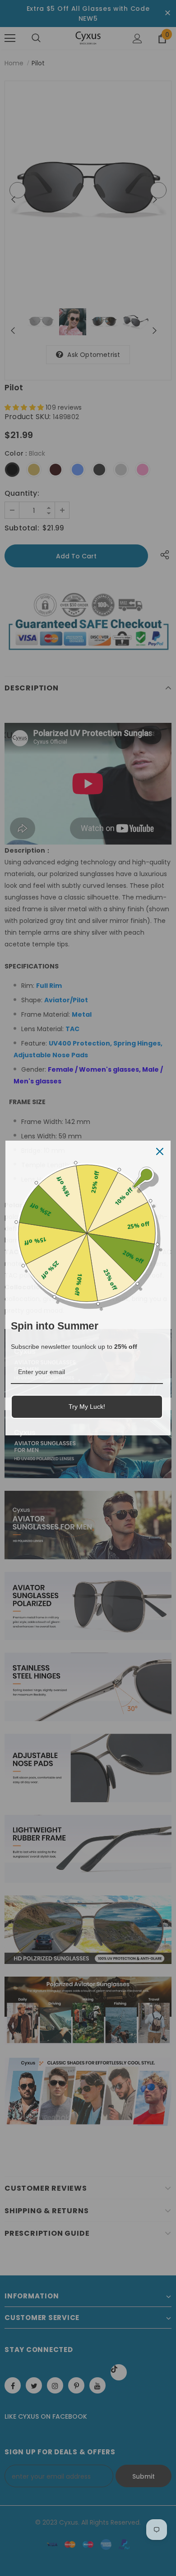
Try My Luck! (87, 1407)
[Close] (160, 1151)
